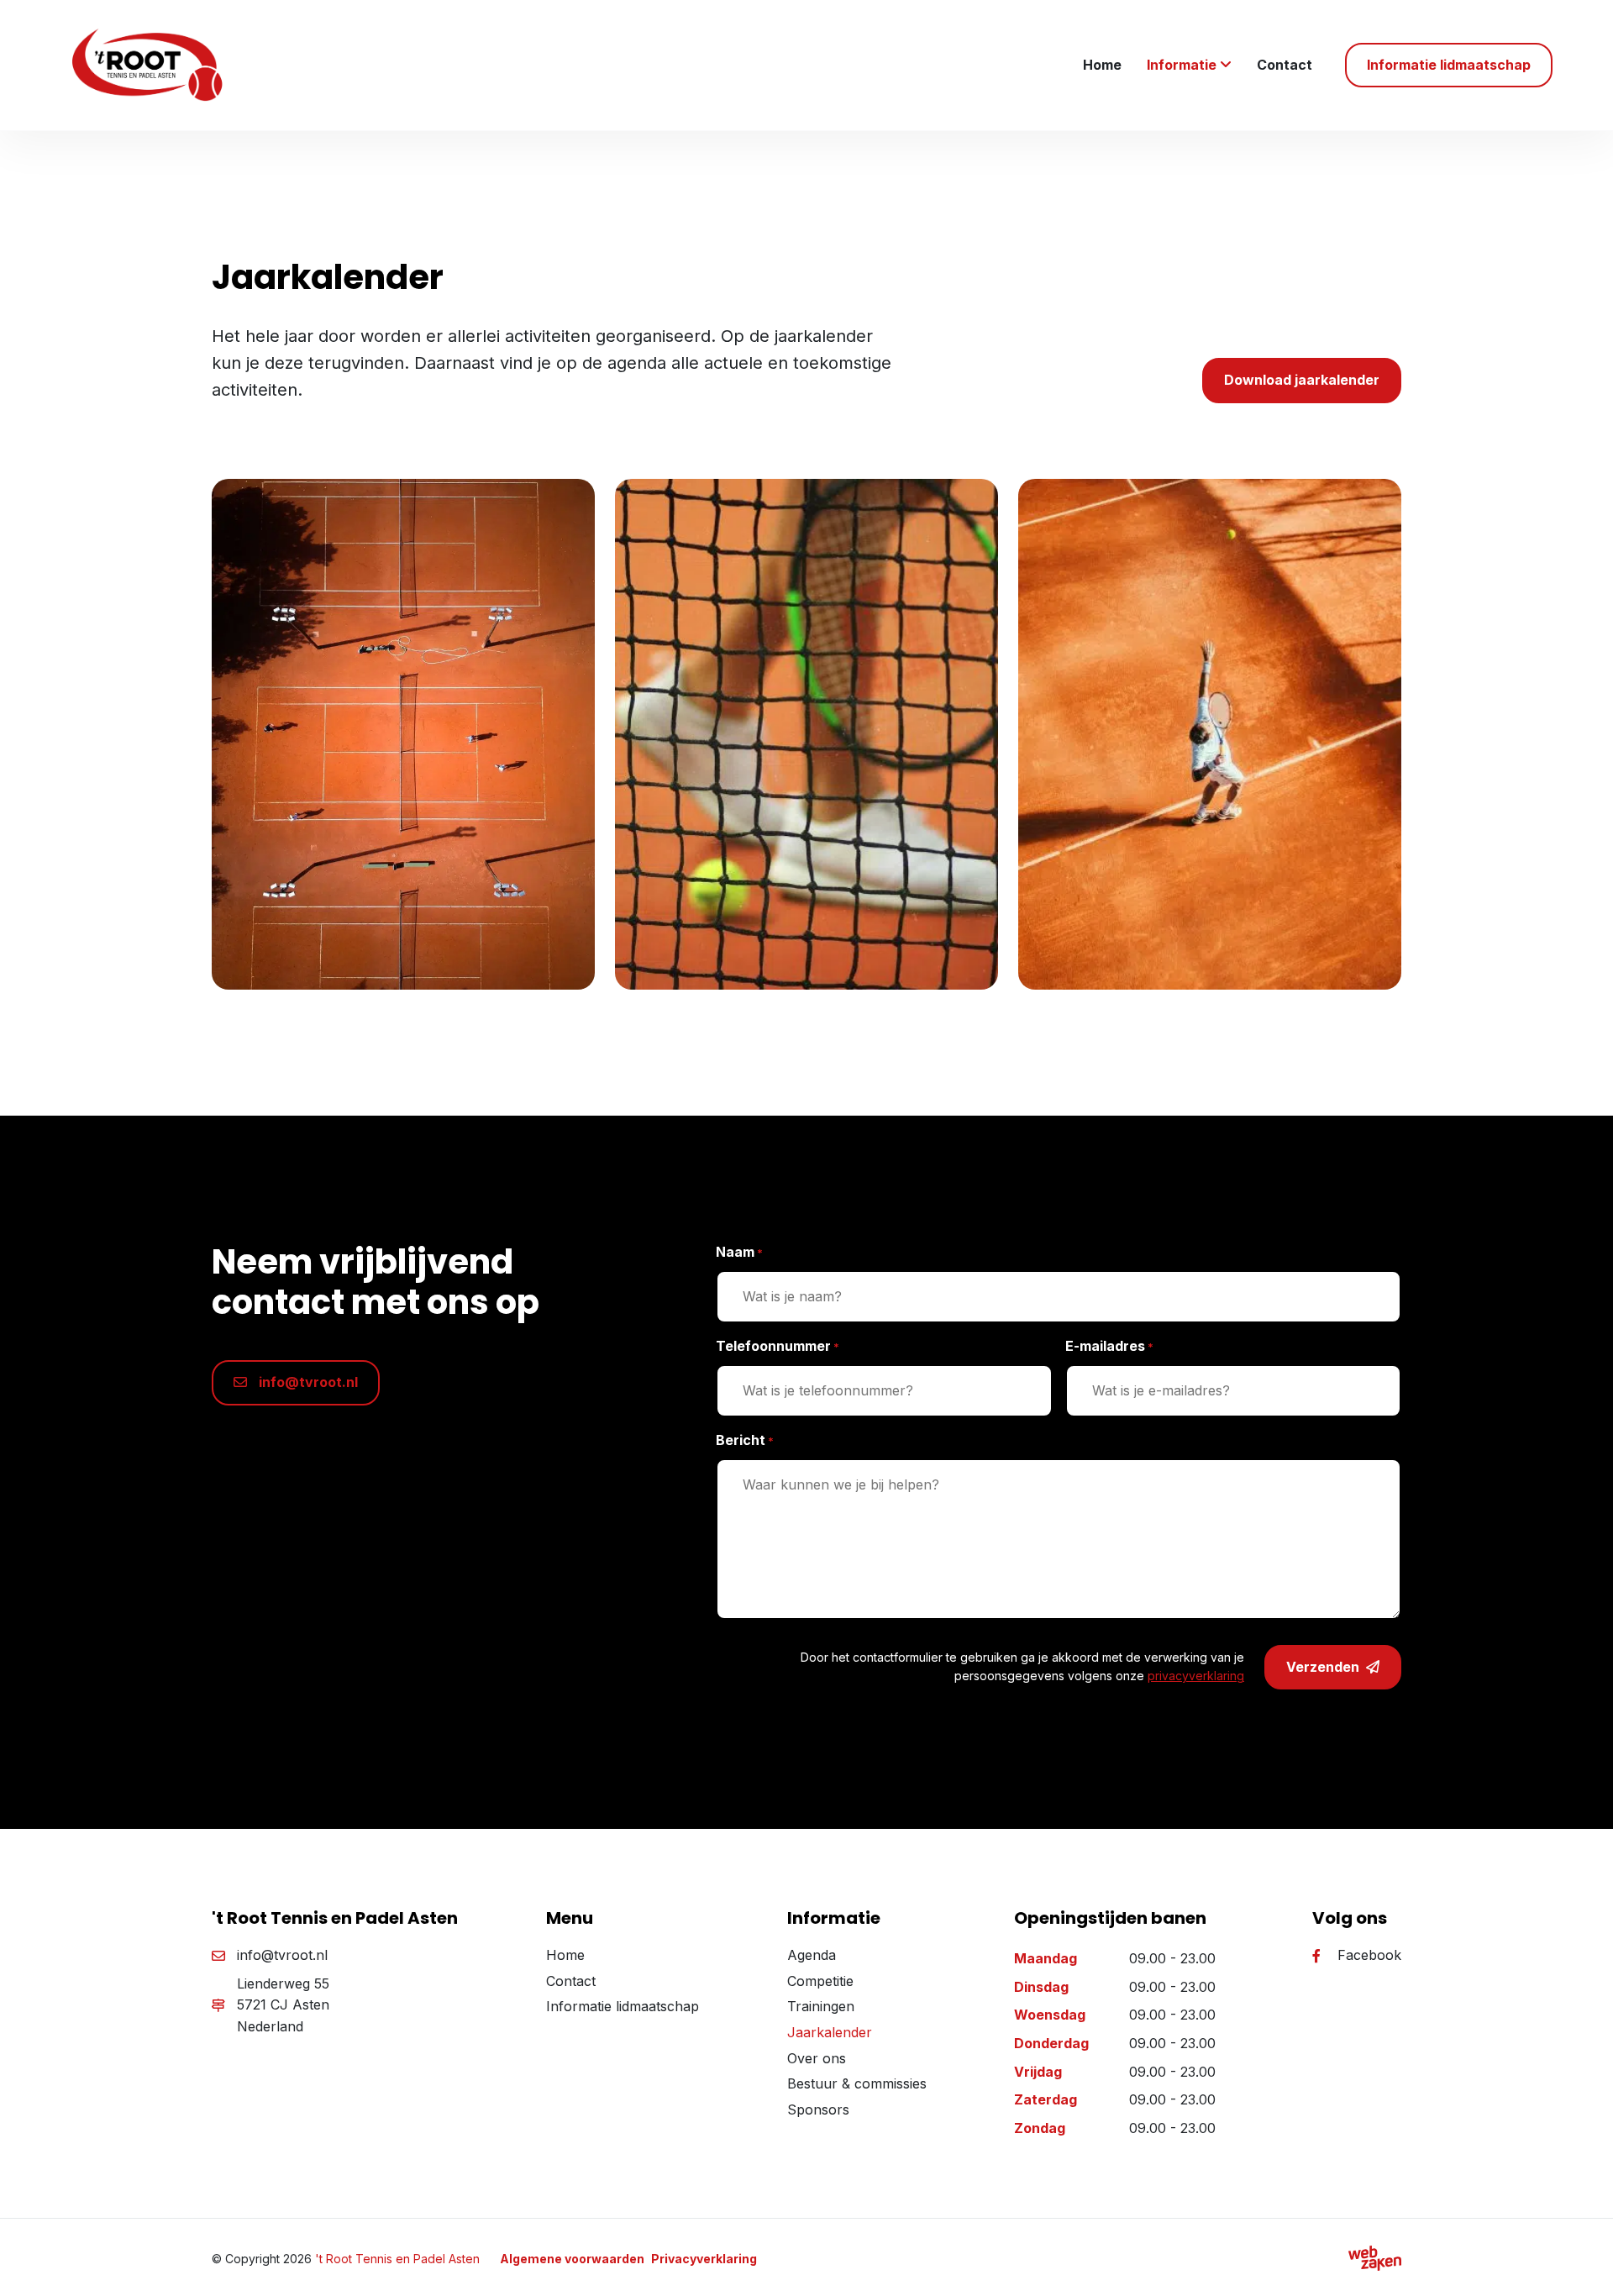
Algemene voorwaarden (572, 2259)
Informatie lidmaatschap (623, 2006)
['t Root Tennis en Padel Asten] (157, 65)
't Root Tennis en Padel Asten (397, 2259)
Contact (1285, 65)
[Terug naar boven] (1579, 2262)
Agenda (812, 1955)
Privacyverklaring (704, 2259)
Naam (739, 1252)
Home (1102, 65)
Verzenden (1323, 1667)
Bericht (745, 1440)
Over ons (817, 2058)
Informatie (1182, 65)
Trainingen (821, 2006)
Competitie (820, 1981)
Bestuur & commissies (857, 2083)
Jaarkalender (830, 2032)
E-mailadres (1109, 1346)
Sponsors (818, 2109)
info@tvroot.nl (307, 1382)
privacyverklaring (1196, 1676)
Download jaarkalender (1302, 380)
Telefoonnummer (778, 1346)
